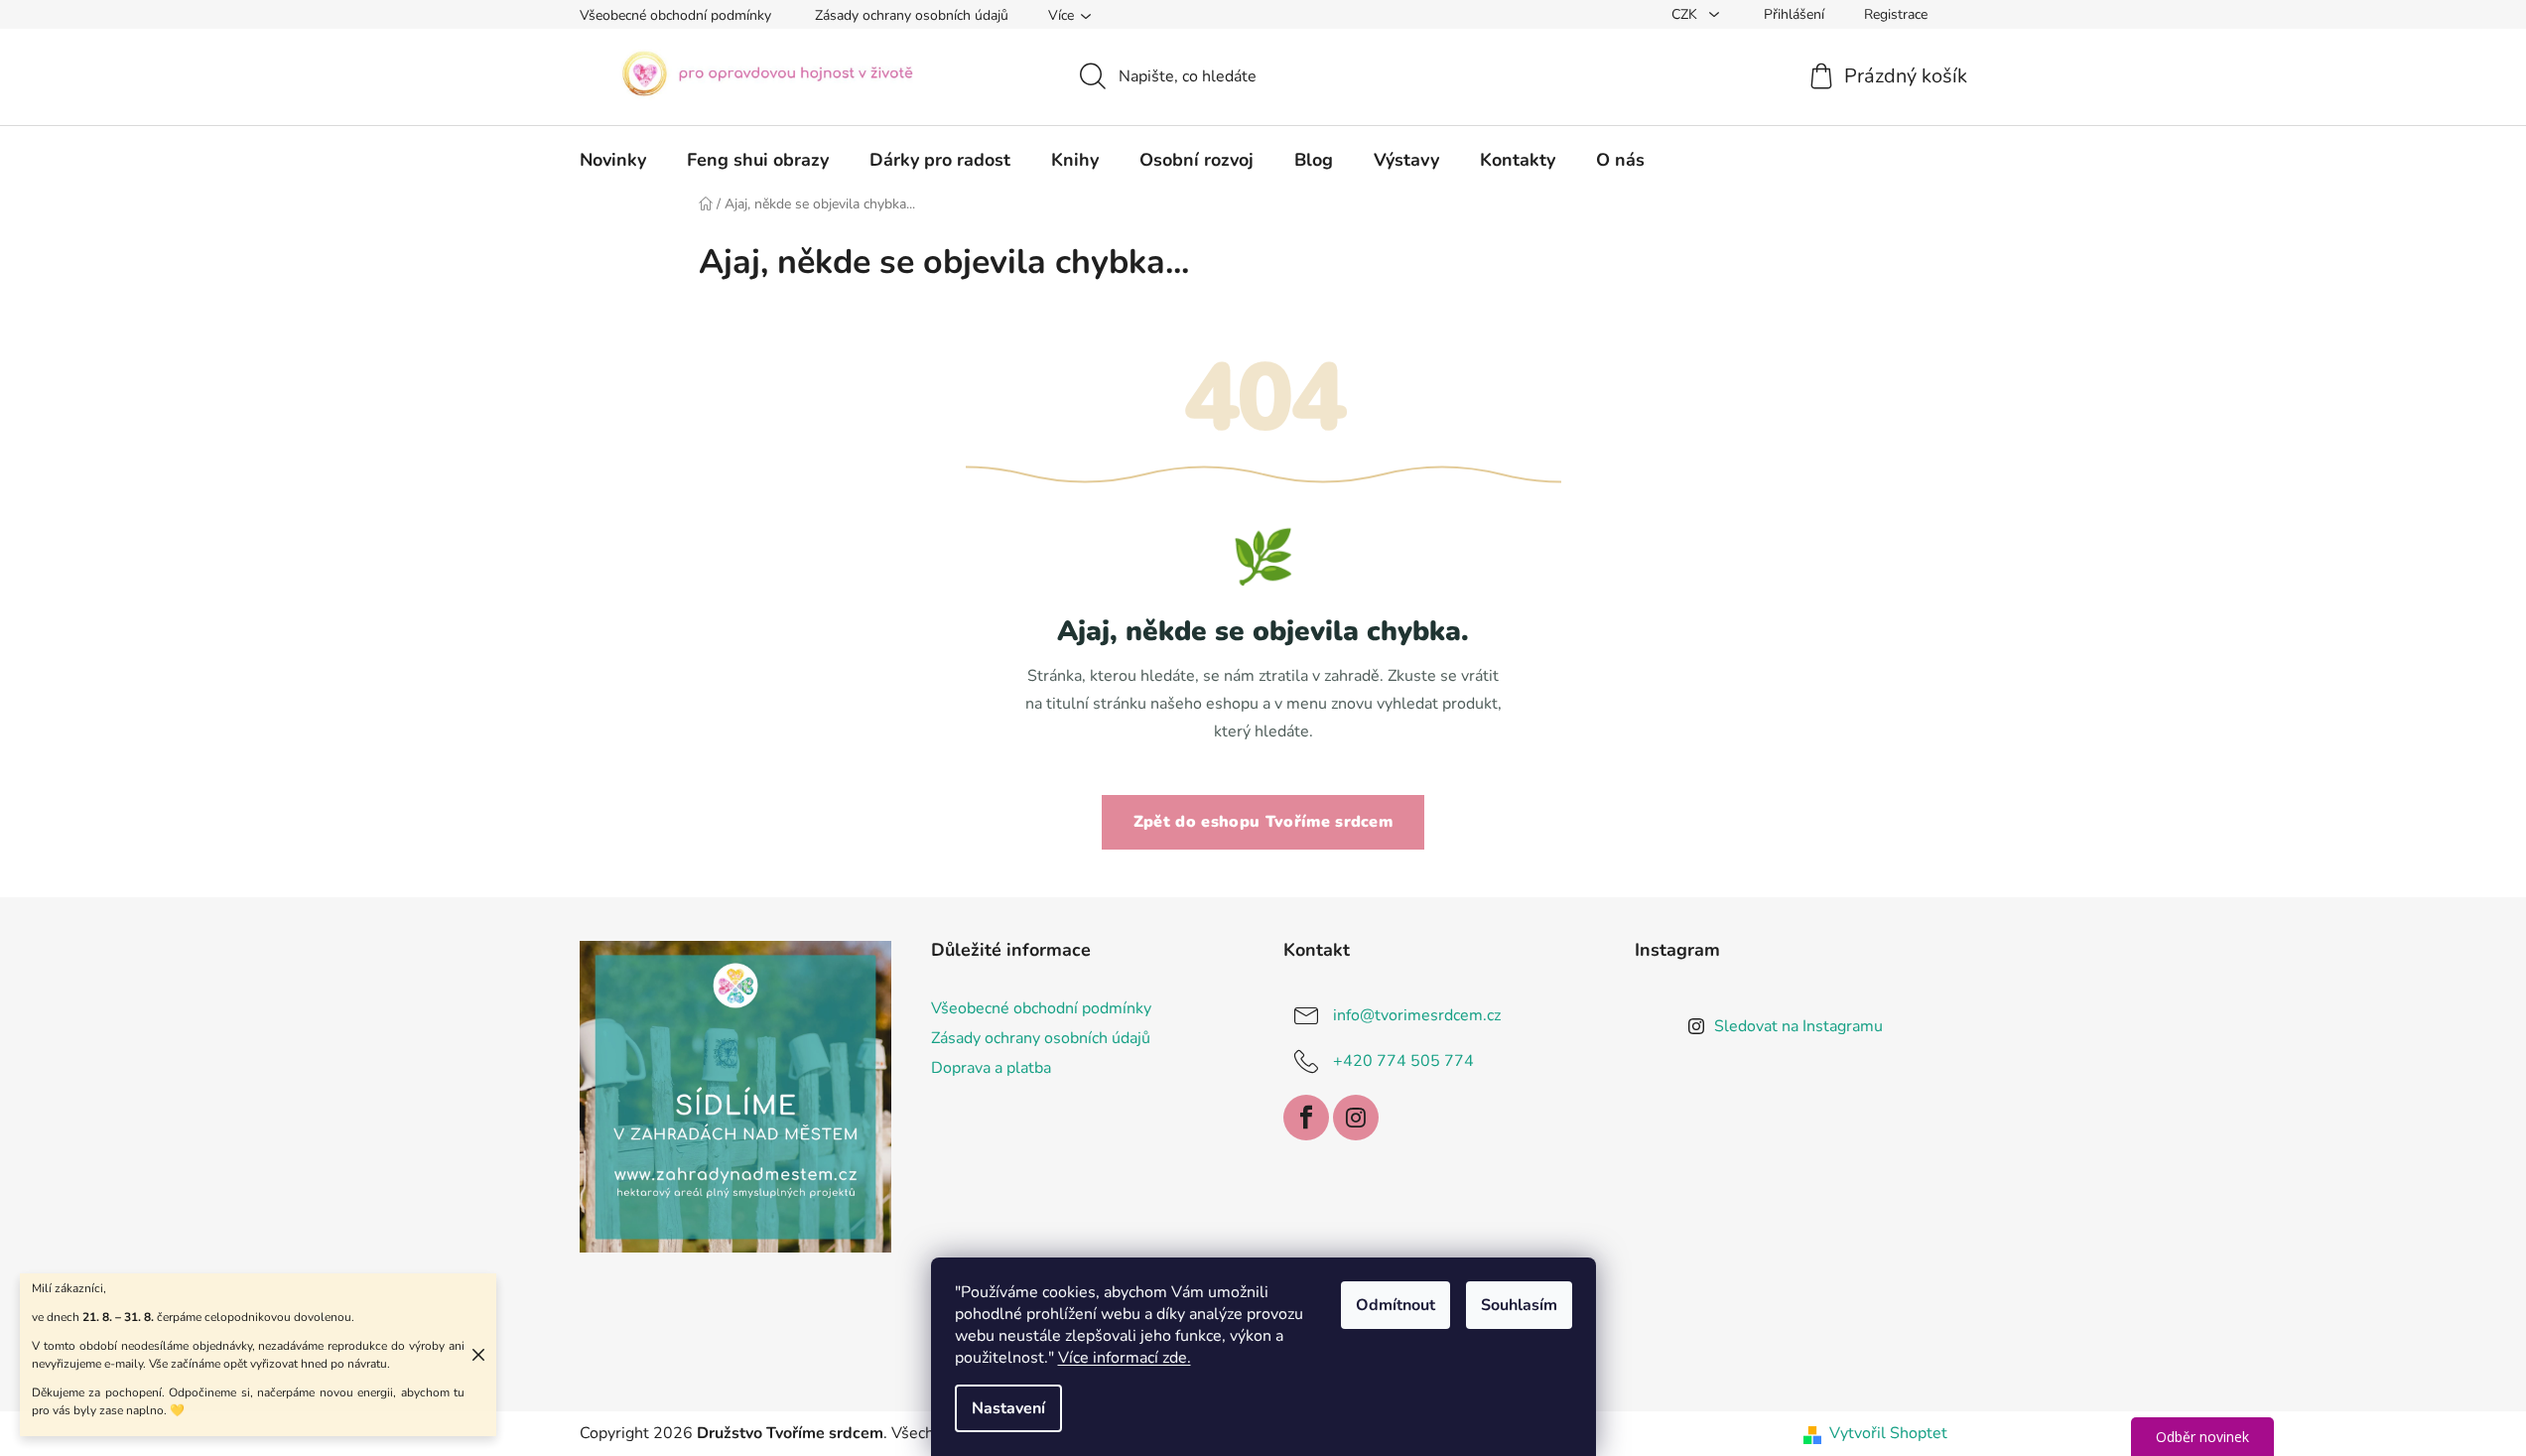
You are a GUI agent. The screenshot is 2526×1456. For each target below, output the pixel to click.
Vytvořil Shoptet (1888, 1433)
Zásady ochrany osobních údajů (912, 15)
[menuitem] (613, 160)
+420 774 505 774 (1403, 1061)
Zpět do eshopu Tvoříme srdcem (1263, 822)
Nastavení (1008, 1408)
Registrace (1896, 14)
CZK (1686, 14)
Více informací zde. (1125, 1358)
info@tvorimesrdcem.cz (1417, 1015)
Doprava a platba (991, 1068)
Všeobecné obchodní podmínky (675, 15)
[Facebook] (1306, 1118)
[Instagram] (1356, 1118)
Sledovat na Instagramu (1798, 1026)
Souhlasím (1519, 1305)
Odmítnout (1396, 1305)
